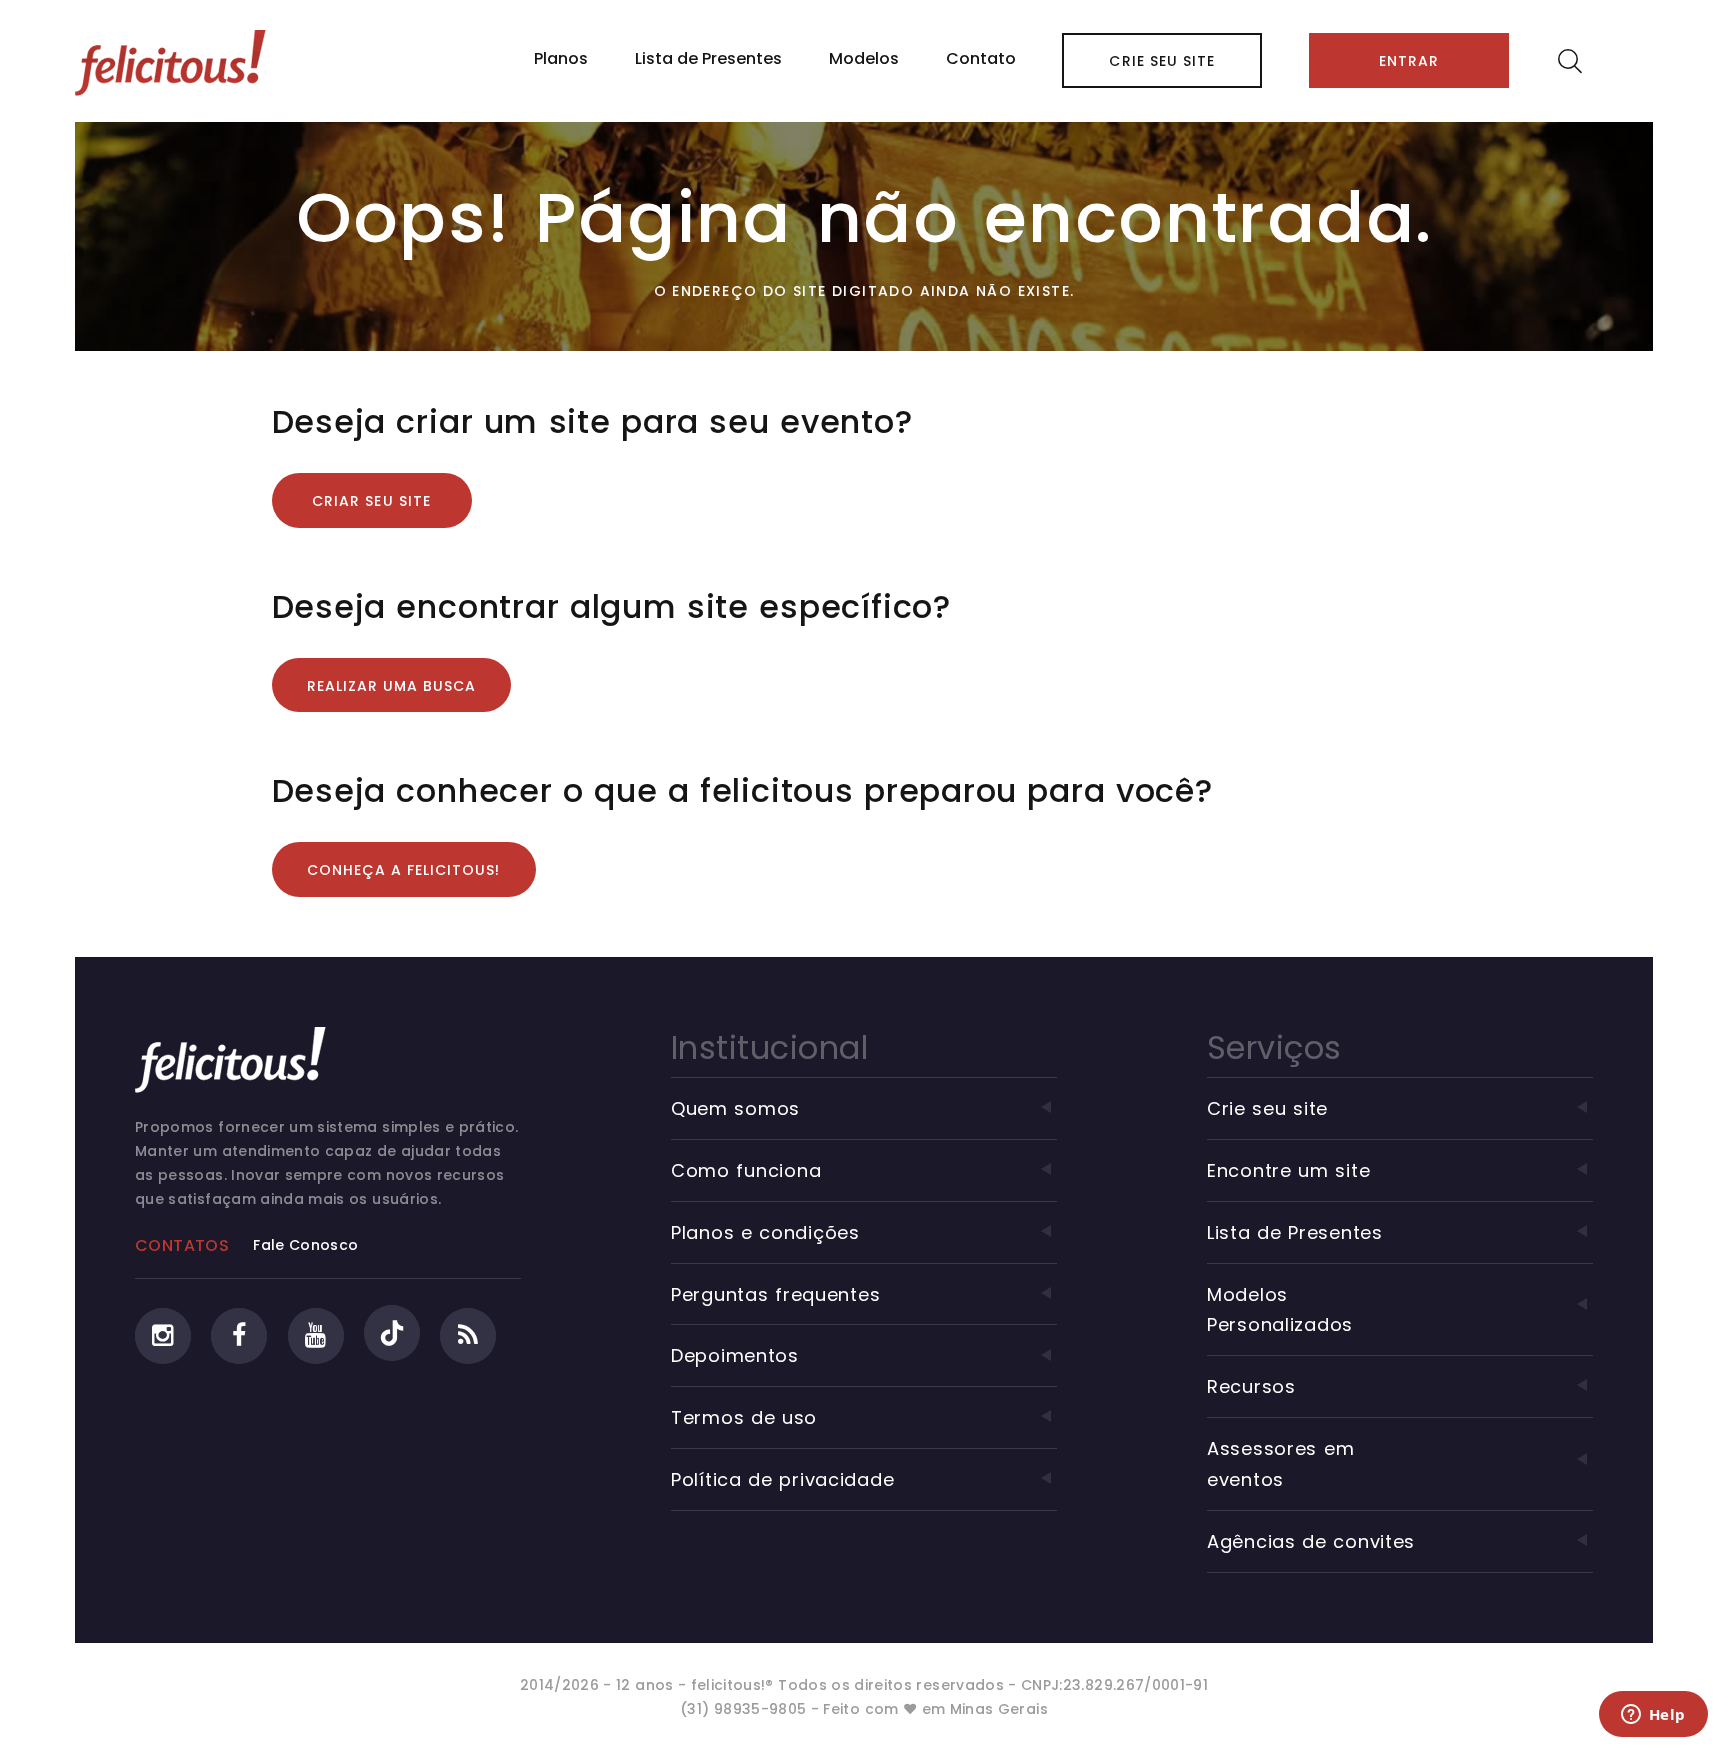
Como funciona (746, 1170)
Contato (981, 58)
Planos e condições (765, 1232)
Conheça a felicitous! (404, 870)
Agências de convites (1311, 1541)
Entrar (1409, 61)
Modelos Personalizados (1280, 1310)
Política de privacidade (782, 1479)
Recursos (1251, 1386)
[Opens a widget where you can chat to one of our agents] (1653, 1716)
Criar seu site (371, 501)
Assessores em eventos (1280, 1464)
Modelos (864, 58)
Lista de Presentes (708, 58)
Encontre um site (1288, 1170)
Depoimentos (735, 1355)
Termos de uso (744, 1417)
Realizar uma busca (392, 686)
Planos (561, 58)
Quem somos (735, 1108)
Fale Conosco (305, 1245)
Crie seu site (1162, 61)
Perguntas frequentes (775, 1294)
